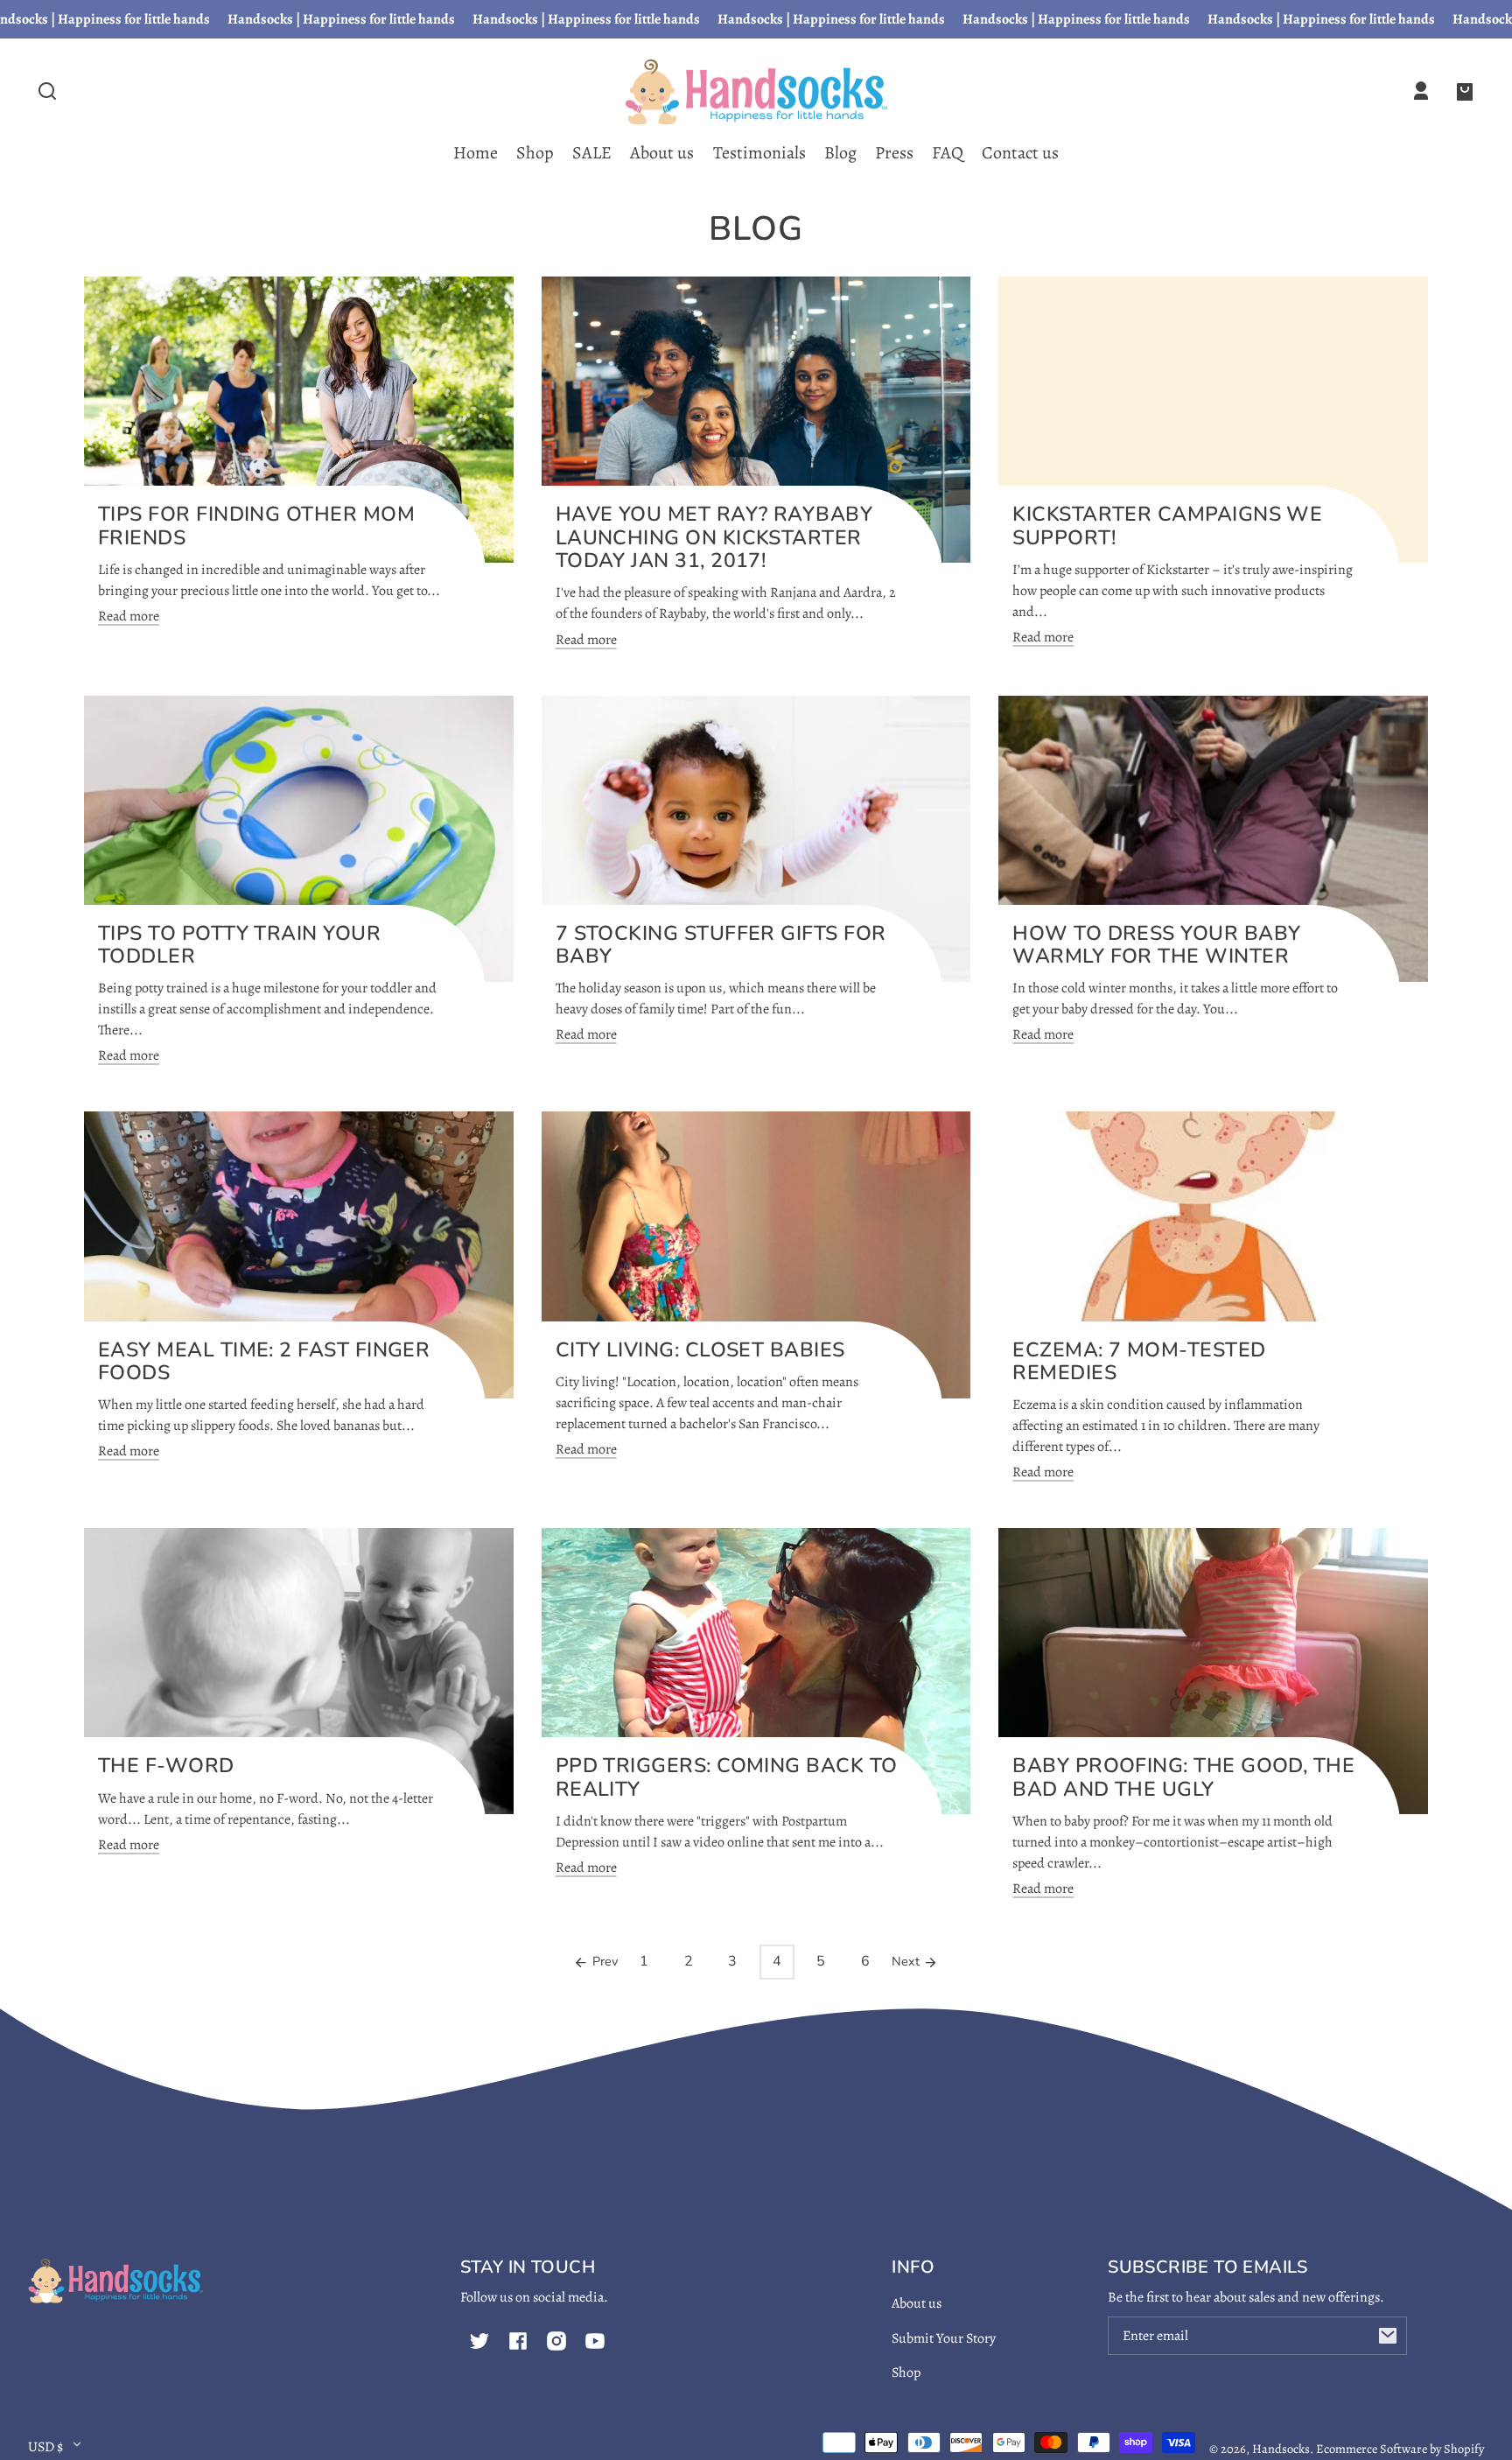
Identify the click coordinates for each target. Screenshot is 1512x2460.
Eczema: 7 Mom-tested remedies (1139, 1362)
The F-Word (166, 1766)
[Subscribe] (1388, 2336)
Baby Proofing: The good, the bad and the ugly (1183, 1777)
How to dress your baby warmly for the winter (1156, 945)
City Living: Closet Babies (700, 1350)
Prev (603, 1961)
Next (907, 1961)
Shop (906, 2372)
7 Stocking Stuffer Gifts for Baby (721, 945)
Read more (129, 616)
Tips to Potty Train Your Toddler (239, 945)
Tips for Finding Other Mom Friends (256, 526)
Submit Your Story (944, 2338)
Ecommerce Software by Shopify (1400, 2449)
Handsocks (1281, 2449)
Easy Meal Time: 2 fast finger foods (264, 1362)
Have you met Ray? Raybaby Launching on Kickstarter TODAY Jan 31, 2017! (714, 537)
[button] (47, 91)
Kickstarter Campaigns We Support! (1167, 526)
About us (917, 2303)
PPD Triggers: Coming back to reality (727, 1777)
